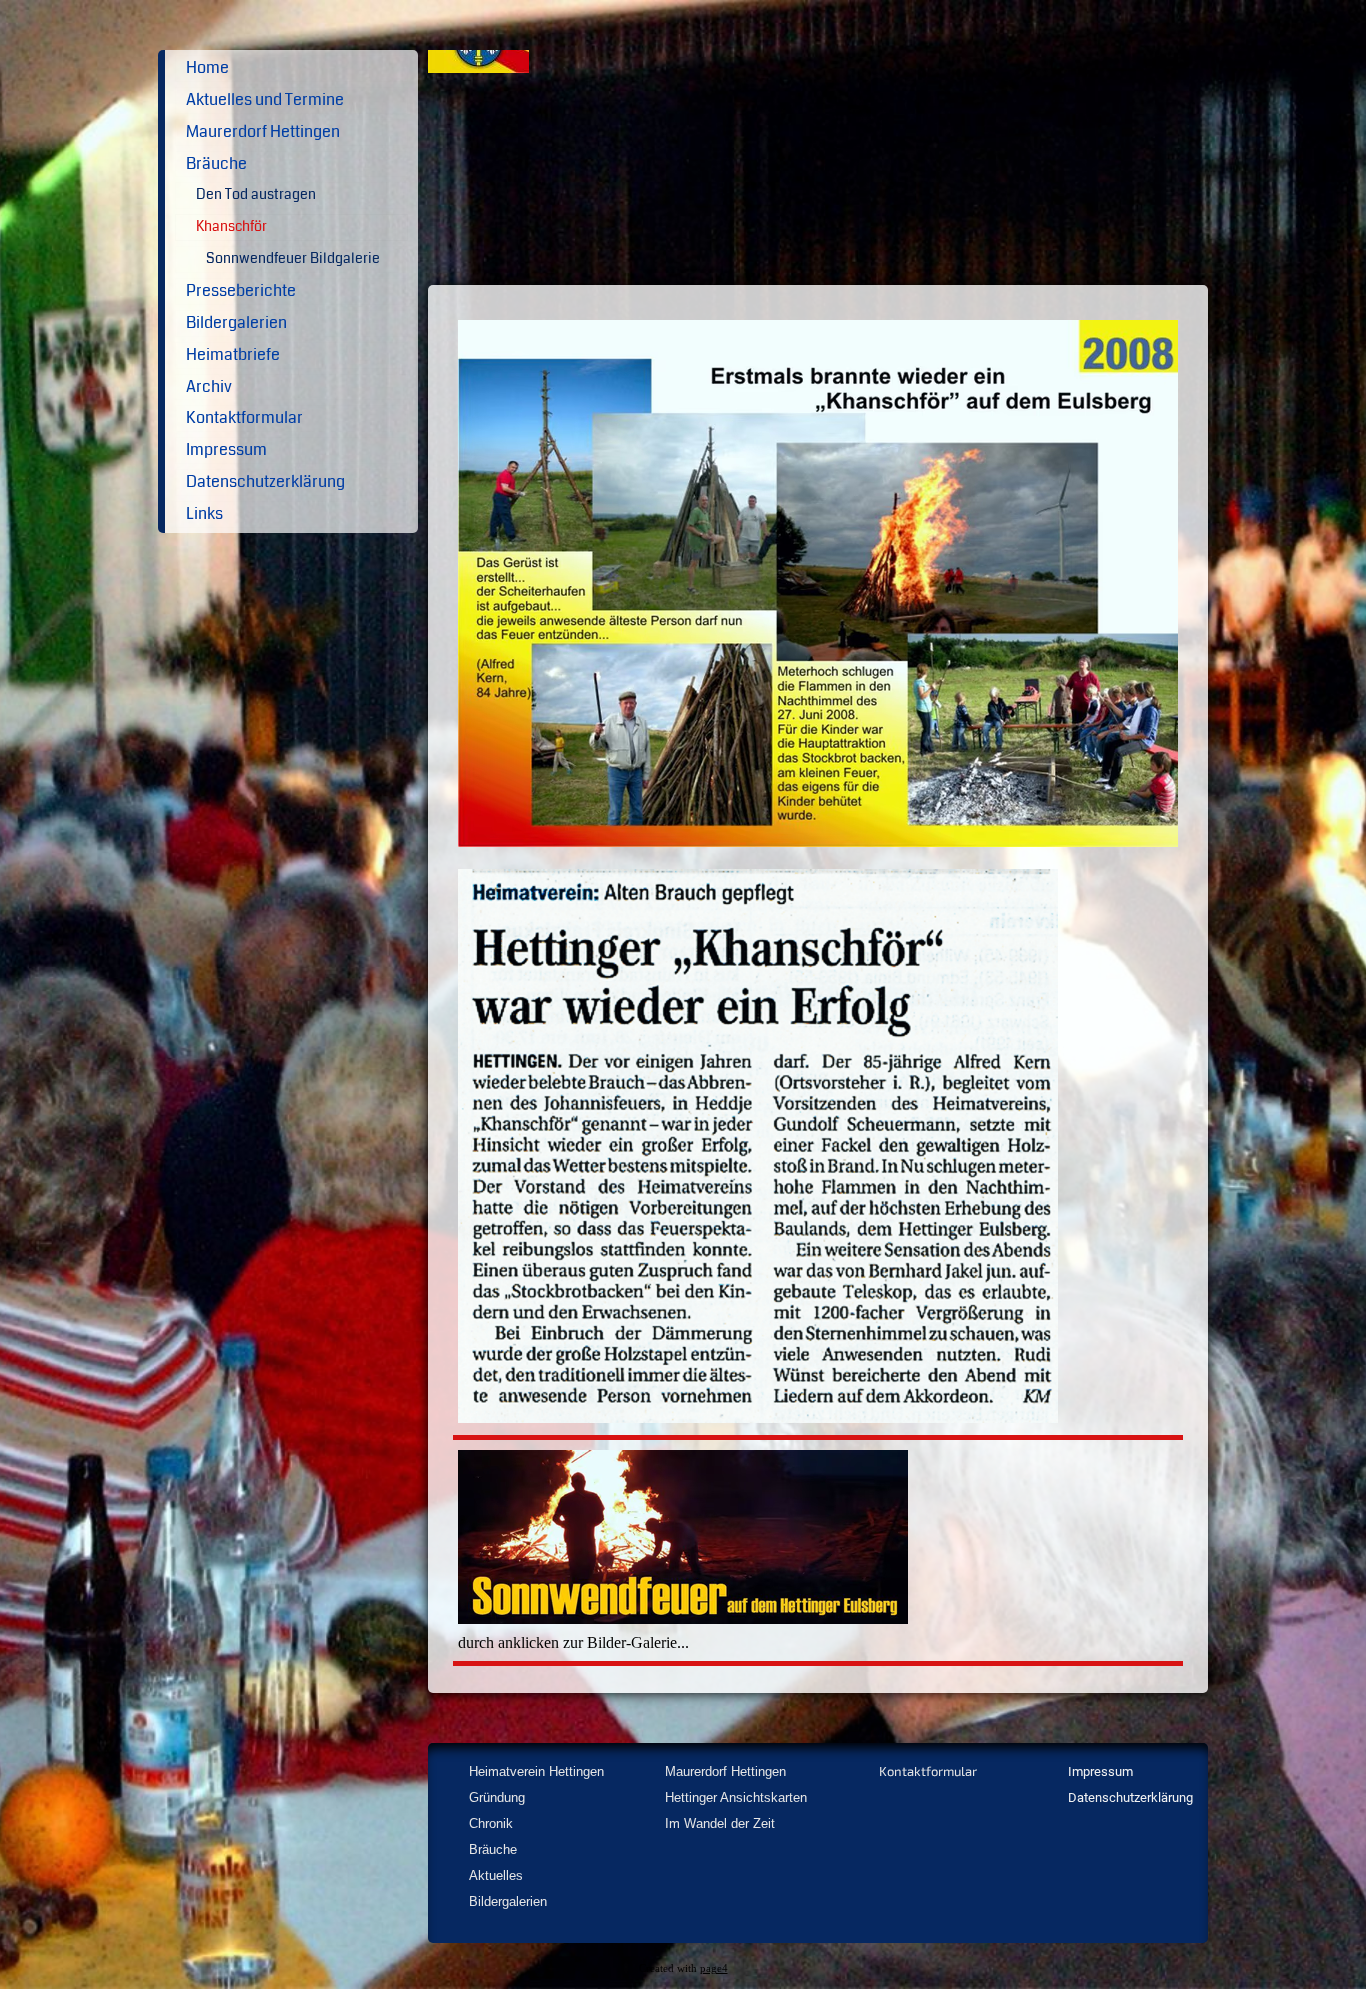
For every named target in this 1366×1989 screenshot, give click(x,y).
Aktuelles (496, 1875)
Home (207, 67)
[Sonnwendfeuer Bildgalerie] (683, 1617)
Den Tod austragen (256, 194)
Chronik (491, 1823)
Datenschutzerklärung (265, 481)
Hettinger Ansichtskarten (736, 1797)
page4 (714, 1968)
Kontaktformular (244, 417)
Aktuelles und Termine (265, 99)
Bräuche (216, 163)
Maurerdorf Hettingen (263, 131)
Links (204, 513)
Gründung (497, 1797)
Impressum (226, 449)
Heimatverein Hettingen (536, 1771)
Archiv (209, 386)
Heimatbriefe (233, 354)
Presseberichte (241, 290)
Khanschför (231, 226)
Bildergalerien (236, 322)
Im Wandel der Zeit (720, 1823)
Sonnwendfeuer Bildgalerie (293, 258)
